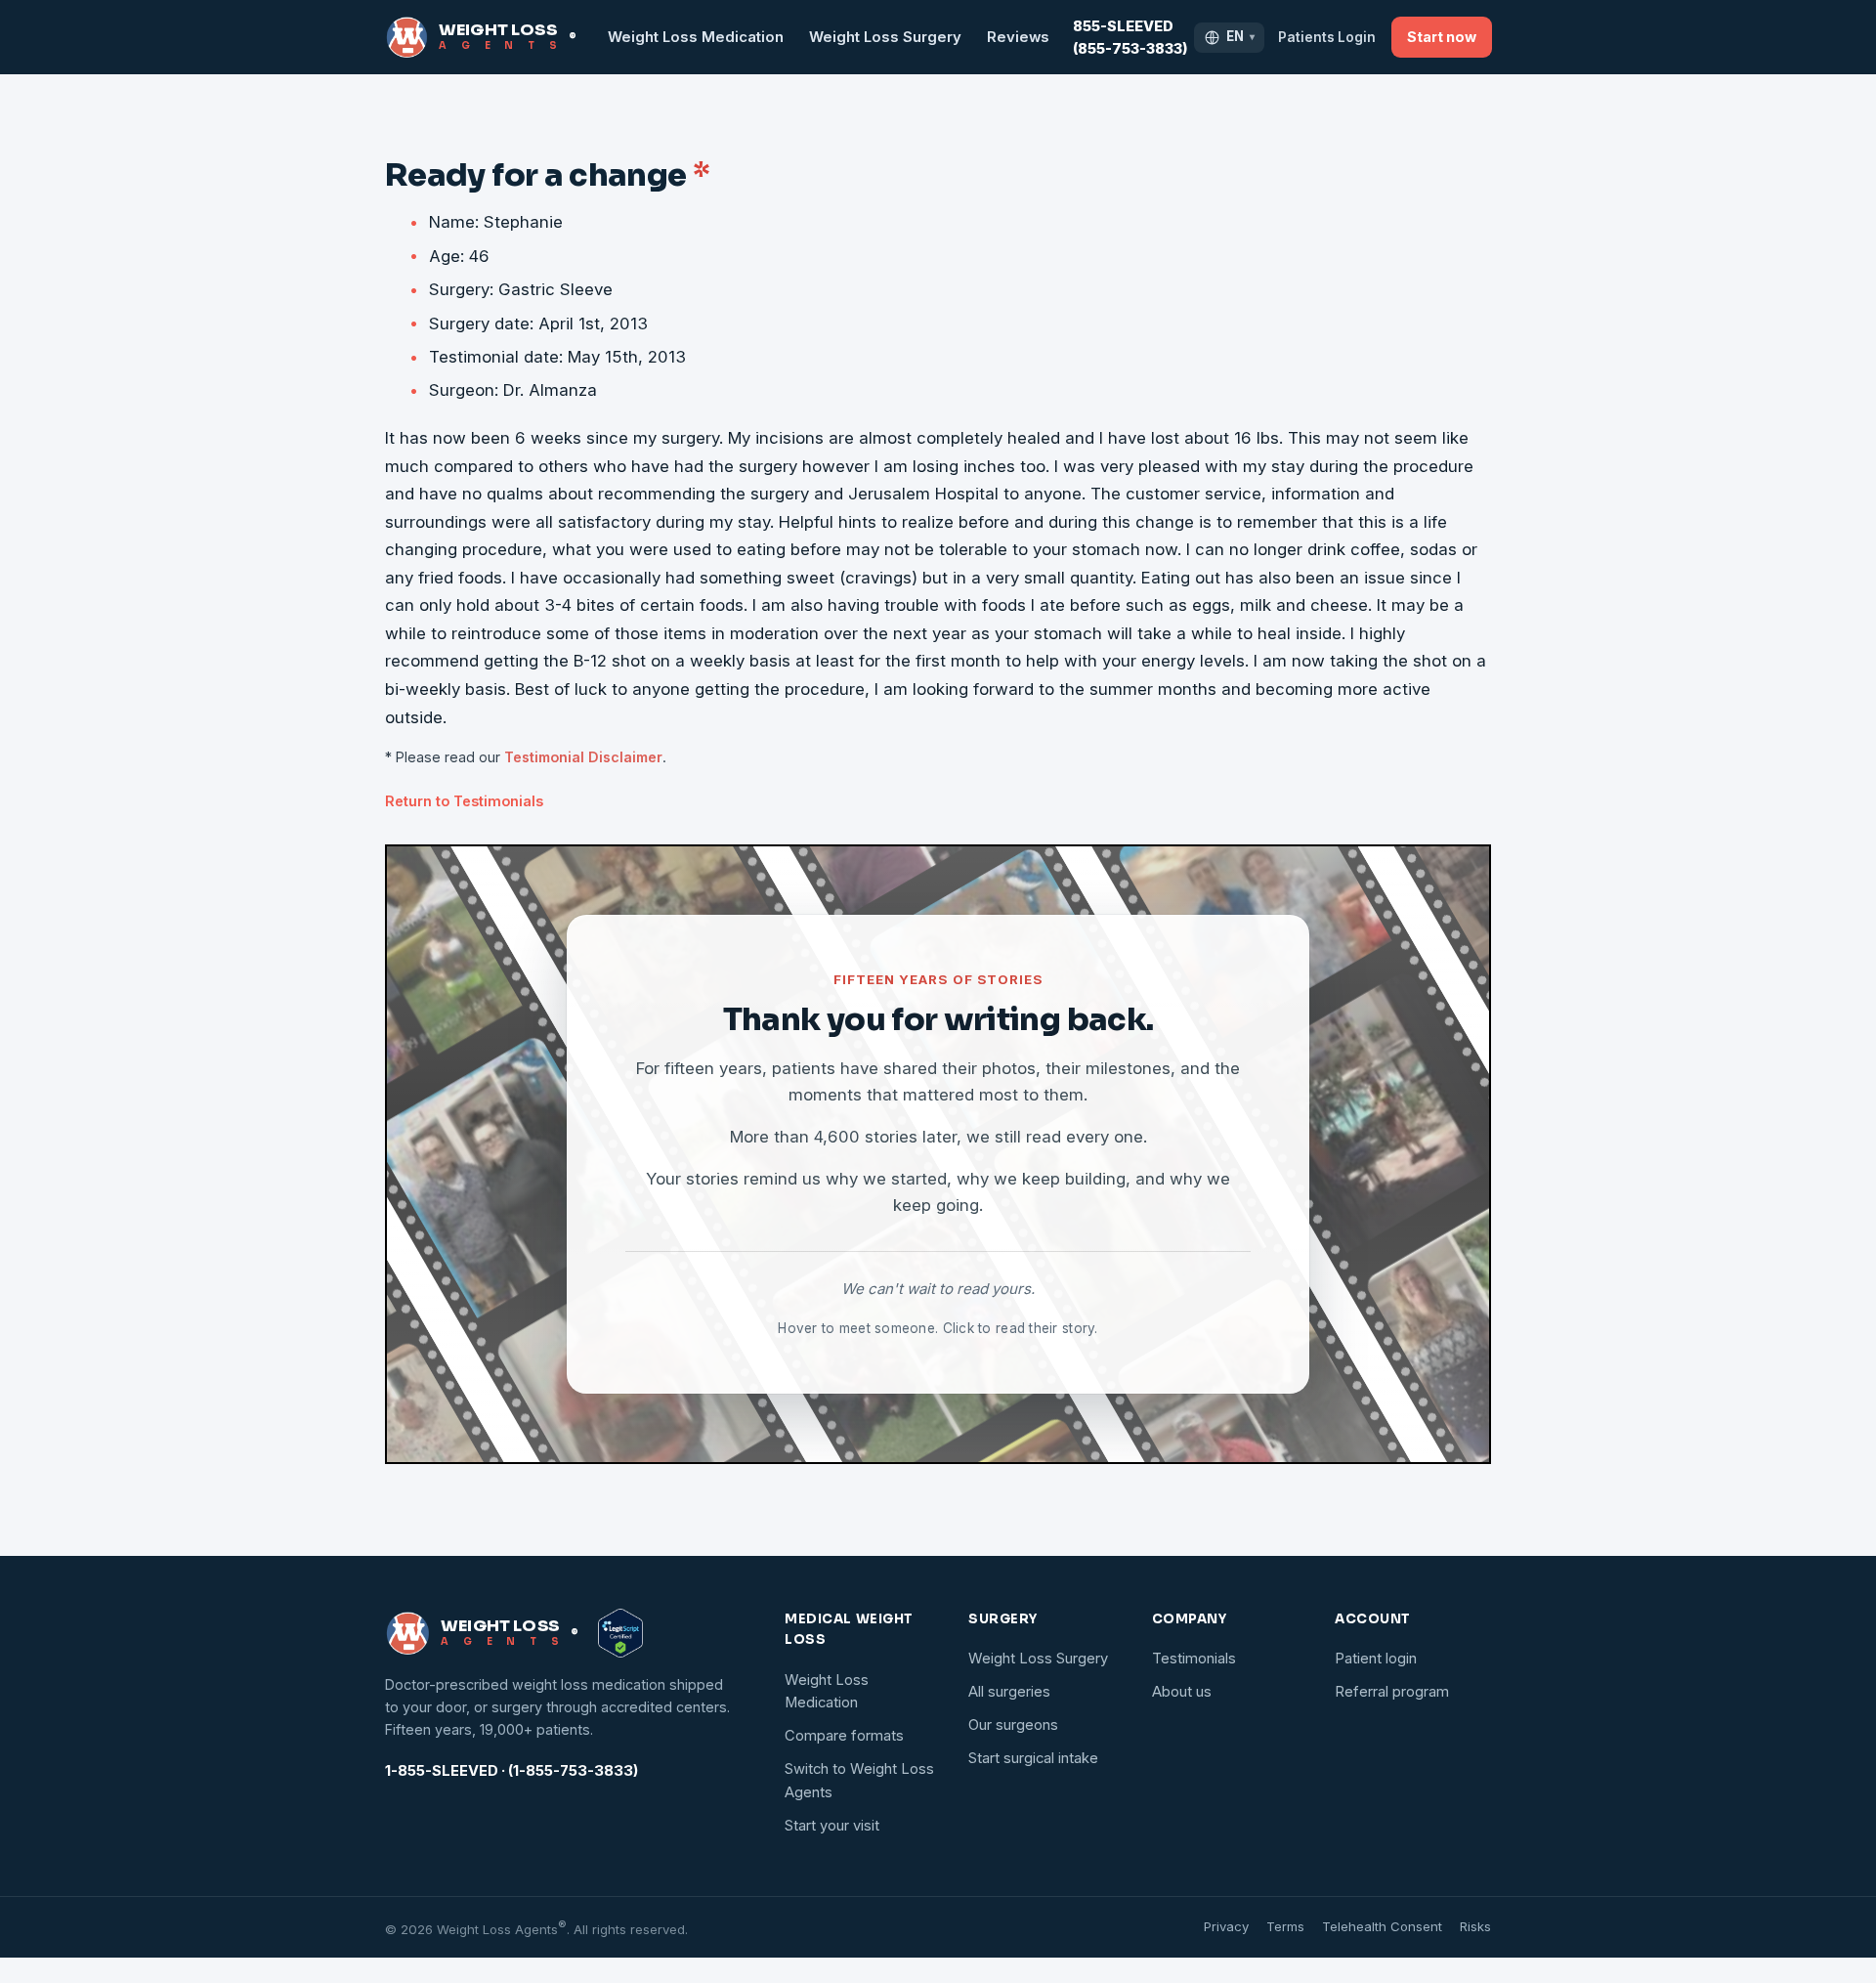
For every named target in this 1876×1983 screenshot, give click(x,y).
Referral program (1392, 1692)
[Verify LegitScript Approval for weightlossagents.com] (620, 1633)
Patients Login (1327, 37)
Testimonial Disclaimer (583, 757)
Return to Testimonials (464, 801)
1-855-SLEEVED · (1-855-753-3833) (512, 1771)
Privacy (1226, 1926)
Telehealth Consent (1382, 1926)
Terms (1285, 1926)
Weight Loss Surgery (885, 37)
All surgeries (1009, 1692)
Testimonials (1194, 1659)
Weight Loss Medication (696, 37)
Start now (1442, 37)
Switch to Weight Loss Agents (859, 1781)
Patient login (1376, 1659)
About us (1182, 1692)
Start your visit (832, 1826)
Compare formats (844, 1736)
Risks (1475, 1926)
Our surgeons (1013, 1725)
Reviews (1018, 37)
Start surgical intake (1033, 1758)
